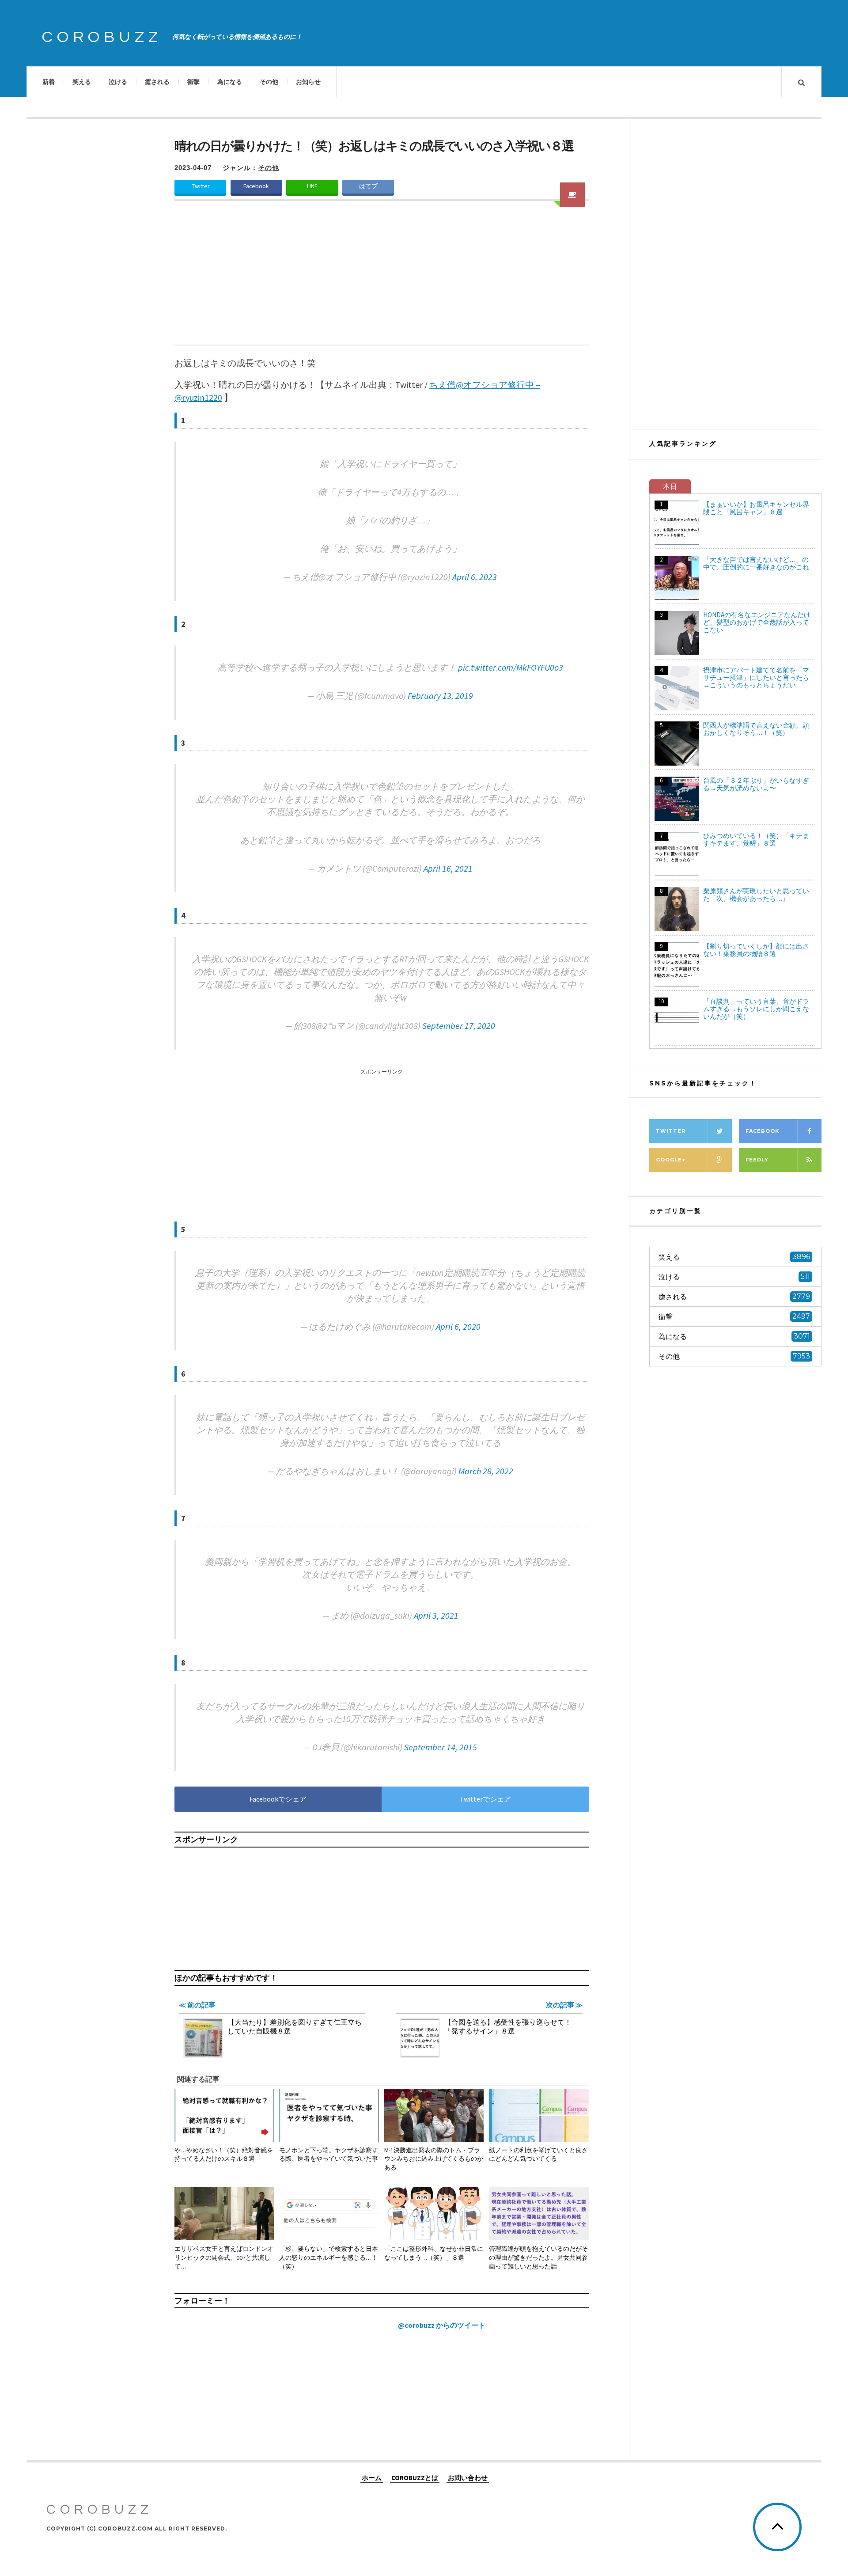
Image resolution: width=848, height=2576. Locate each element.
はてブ (368, 186)
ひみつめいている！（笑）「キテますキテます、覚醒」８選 (756, 839)
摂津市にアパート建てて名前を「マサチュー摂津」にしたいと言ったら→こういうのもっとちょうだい (756, 677)
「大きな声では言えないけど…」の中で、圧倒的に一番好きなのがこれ (756, 563)
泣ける (118, 82)
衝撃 (193, 82)
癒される (157, 82)
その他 (269, 82)
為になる (230, 82)
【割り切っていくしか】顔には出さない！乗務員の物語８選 (756, 950)
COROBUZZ (102, 37)
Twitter (201, 186)
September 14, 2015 (441, 1747)
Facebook (256, 186)
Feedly (757, 1160)
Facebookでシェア (278, 1799)
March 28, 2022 (486, 1471)
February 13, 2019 (440, 696)
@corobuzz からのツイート (442, 2325)
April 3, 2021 (436, 1615)
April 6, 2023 (475, 577)
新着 (49, 82)
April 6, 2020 (458, 1326)
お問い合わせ (468, 2477)
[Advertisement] (382, 278)
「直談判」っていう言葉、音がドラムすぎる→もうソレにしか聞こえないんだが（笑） (756, 1009)
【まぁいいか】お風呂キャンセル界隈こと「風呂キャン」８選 (756, 508)
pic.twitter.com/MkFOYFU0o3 (511, 667)
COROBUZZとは (415, 2477)
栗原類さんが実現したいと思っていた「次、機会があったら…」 (756, 895)
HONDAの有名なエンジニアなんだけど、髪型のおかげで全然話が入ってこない (757, 622)
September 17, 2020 (459, 1026)
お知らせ (308, 82)
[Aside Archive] (572, 195)
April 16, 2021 (448, 868)
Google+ (671, 1160)
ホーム (372, 2477)
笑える (82, 82)
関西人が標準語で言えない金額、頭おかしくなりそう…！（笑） (756, 729)
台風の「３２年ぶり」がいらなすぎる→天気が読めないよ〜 (756, 784)
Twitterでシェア (485, 1799)
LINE (312, 186)
